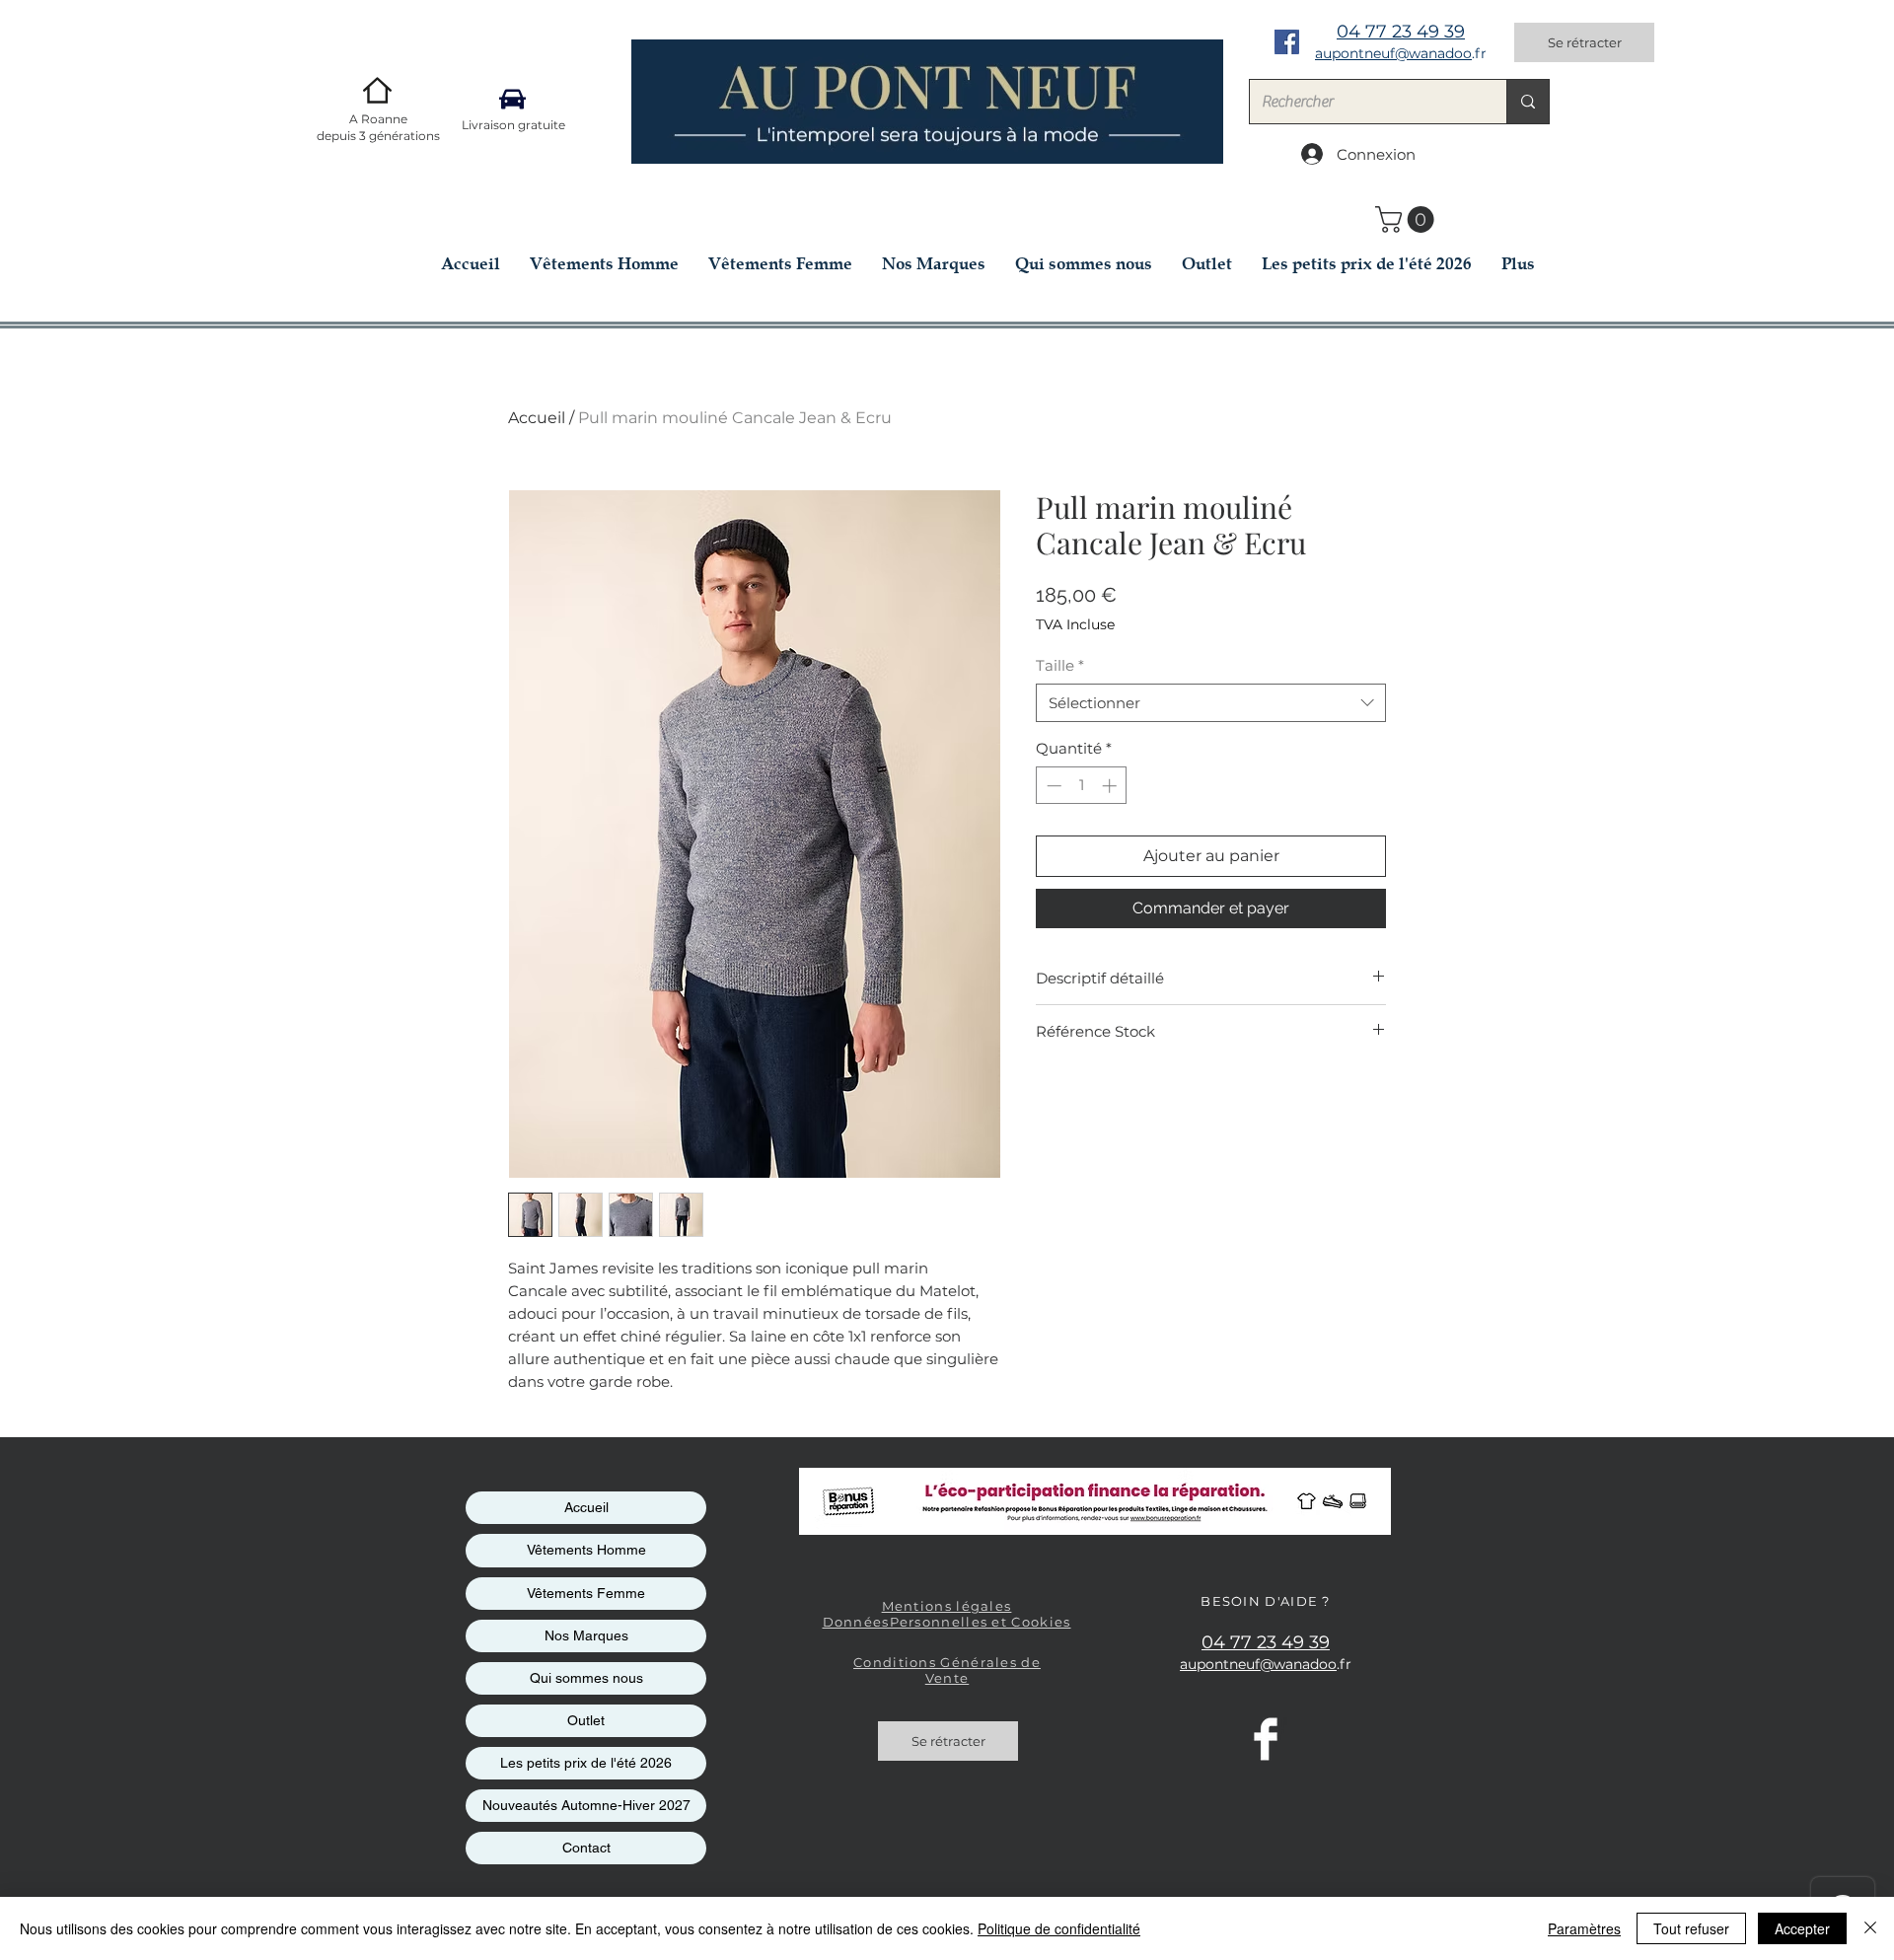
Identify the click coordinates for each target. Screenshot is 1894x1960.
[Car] (512, 99)
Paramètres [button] (1584, 1928)
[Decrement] (1052, 786)
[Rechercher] (1528, 102)
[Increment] (1111, 786)
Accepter (1802, 1928)
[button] (1408, 219)
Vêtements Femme (586, 1593)
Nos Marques (586, 1635)
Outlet (586, 1720)
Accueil (537, 418)
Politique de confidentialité (1059, 1928)
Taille (1060, 665)
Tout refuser (1691, 1928)
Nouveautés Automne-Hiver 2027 (586, 1805)
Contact (586, 1848)
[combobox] (1211, 703)
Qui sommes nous (586, 1678)
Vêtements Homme (586, 1550)
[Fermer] (1870, 1928)
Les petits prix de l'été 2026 (586, 1763)
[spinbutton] (1082, 786)
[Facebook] (1287, 42)
